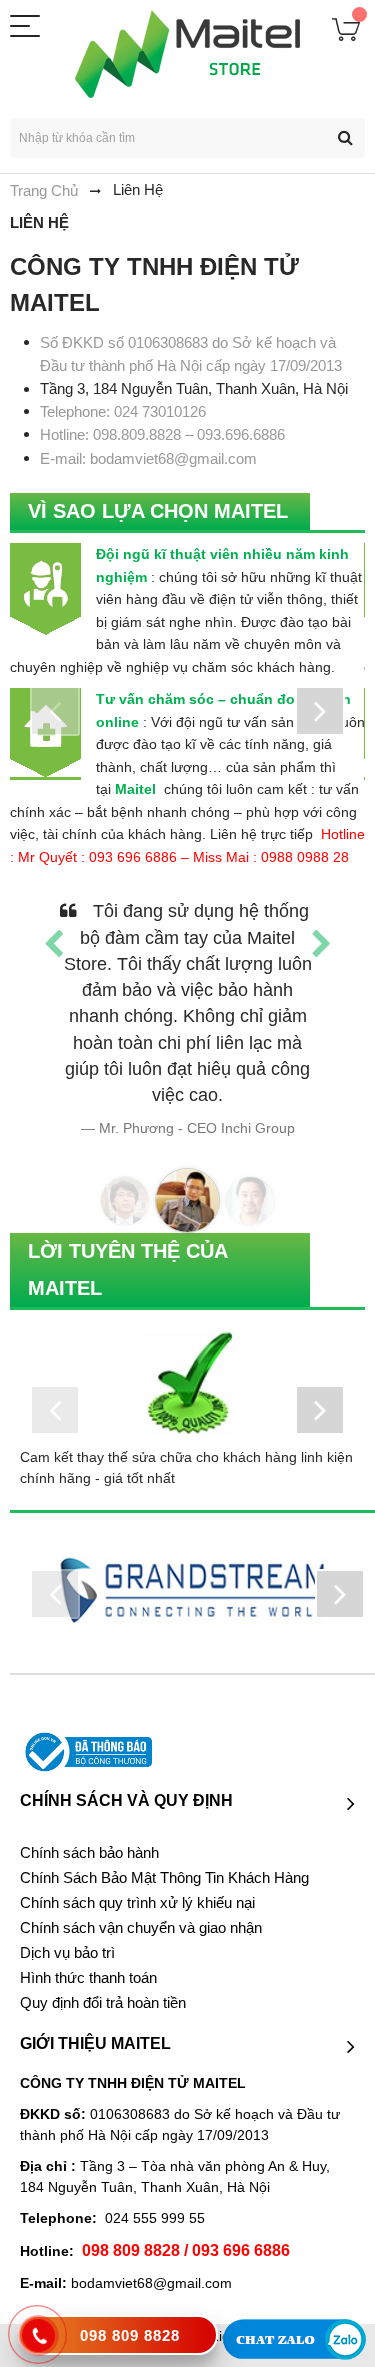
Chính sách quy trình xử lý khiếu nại (137, 1903)
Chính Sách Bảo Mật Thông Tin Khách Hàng (164, 1878)
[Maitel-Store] (187, 54)
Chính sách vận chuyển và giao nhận (141, 1928)
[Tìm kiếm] (345, 138)
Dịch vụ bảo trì (67, 1953)
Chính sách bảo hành (89, 1853)
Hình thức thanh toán (88, 1978)
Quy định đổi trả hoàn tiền (103, 2003)
